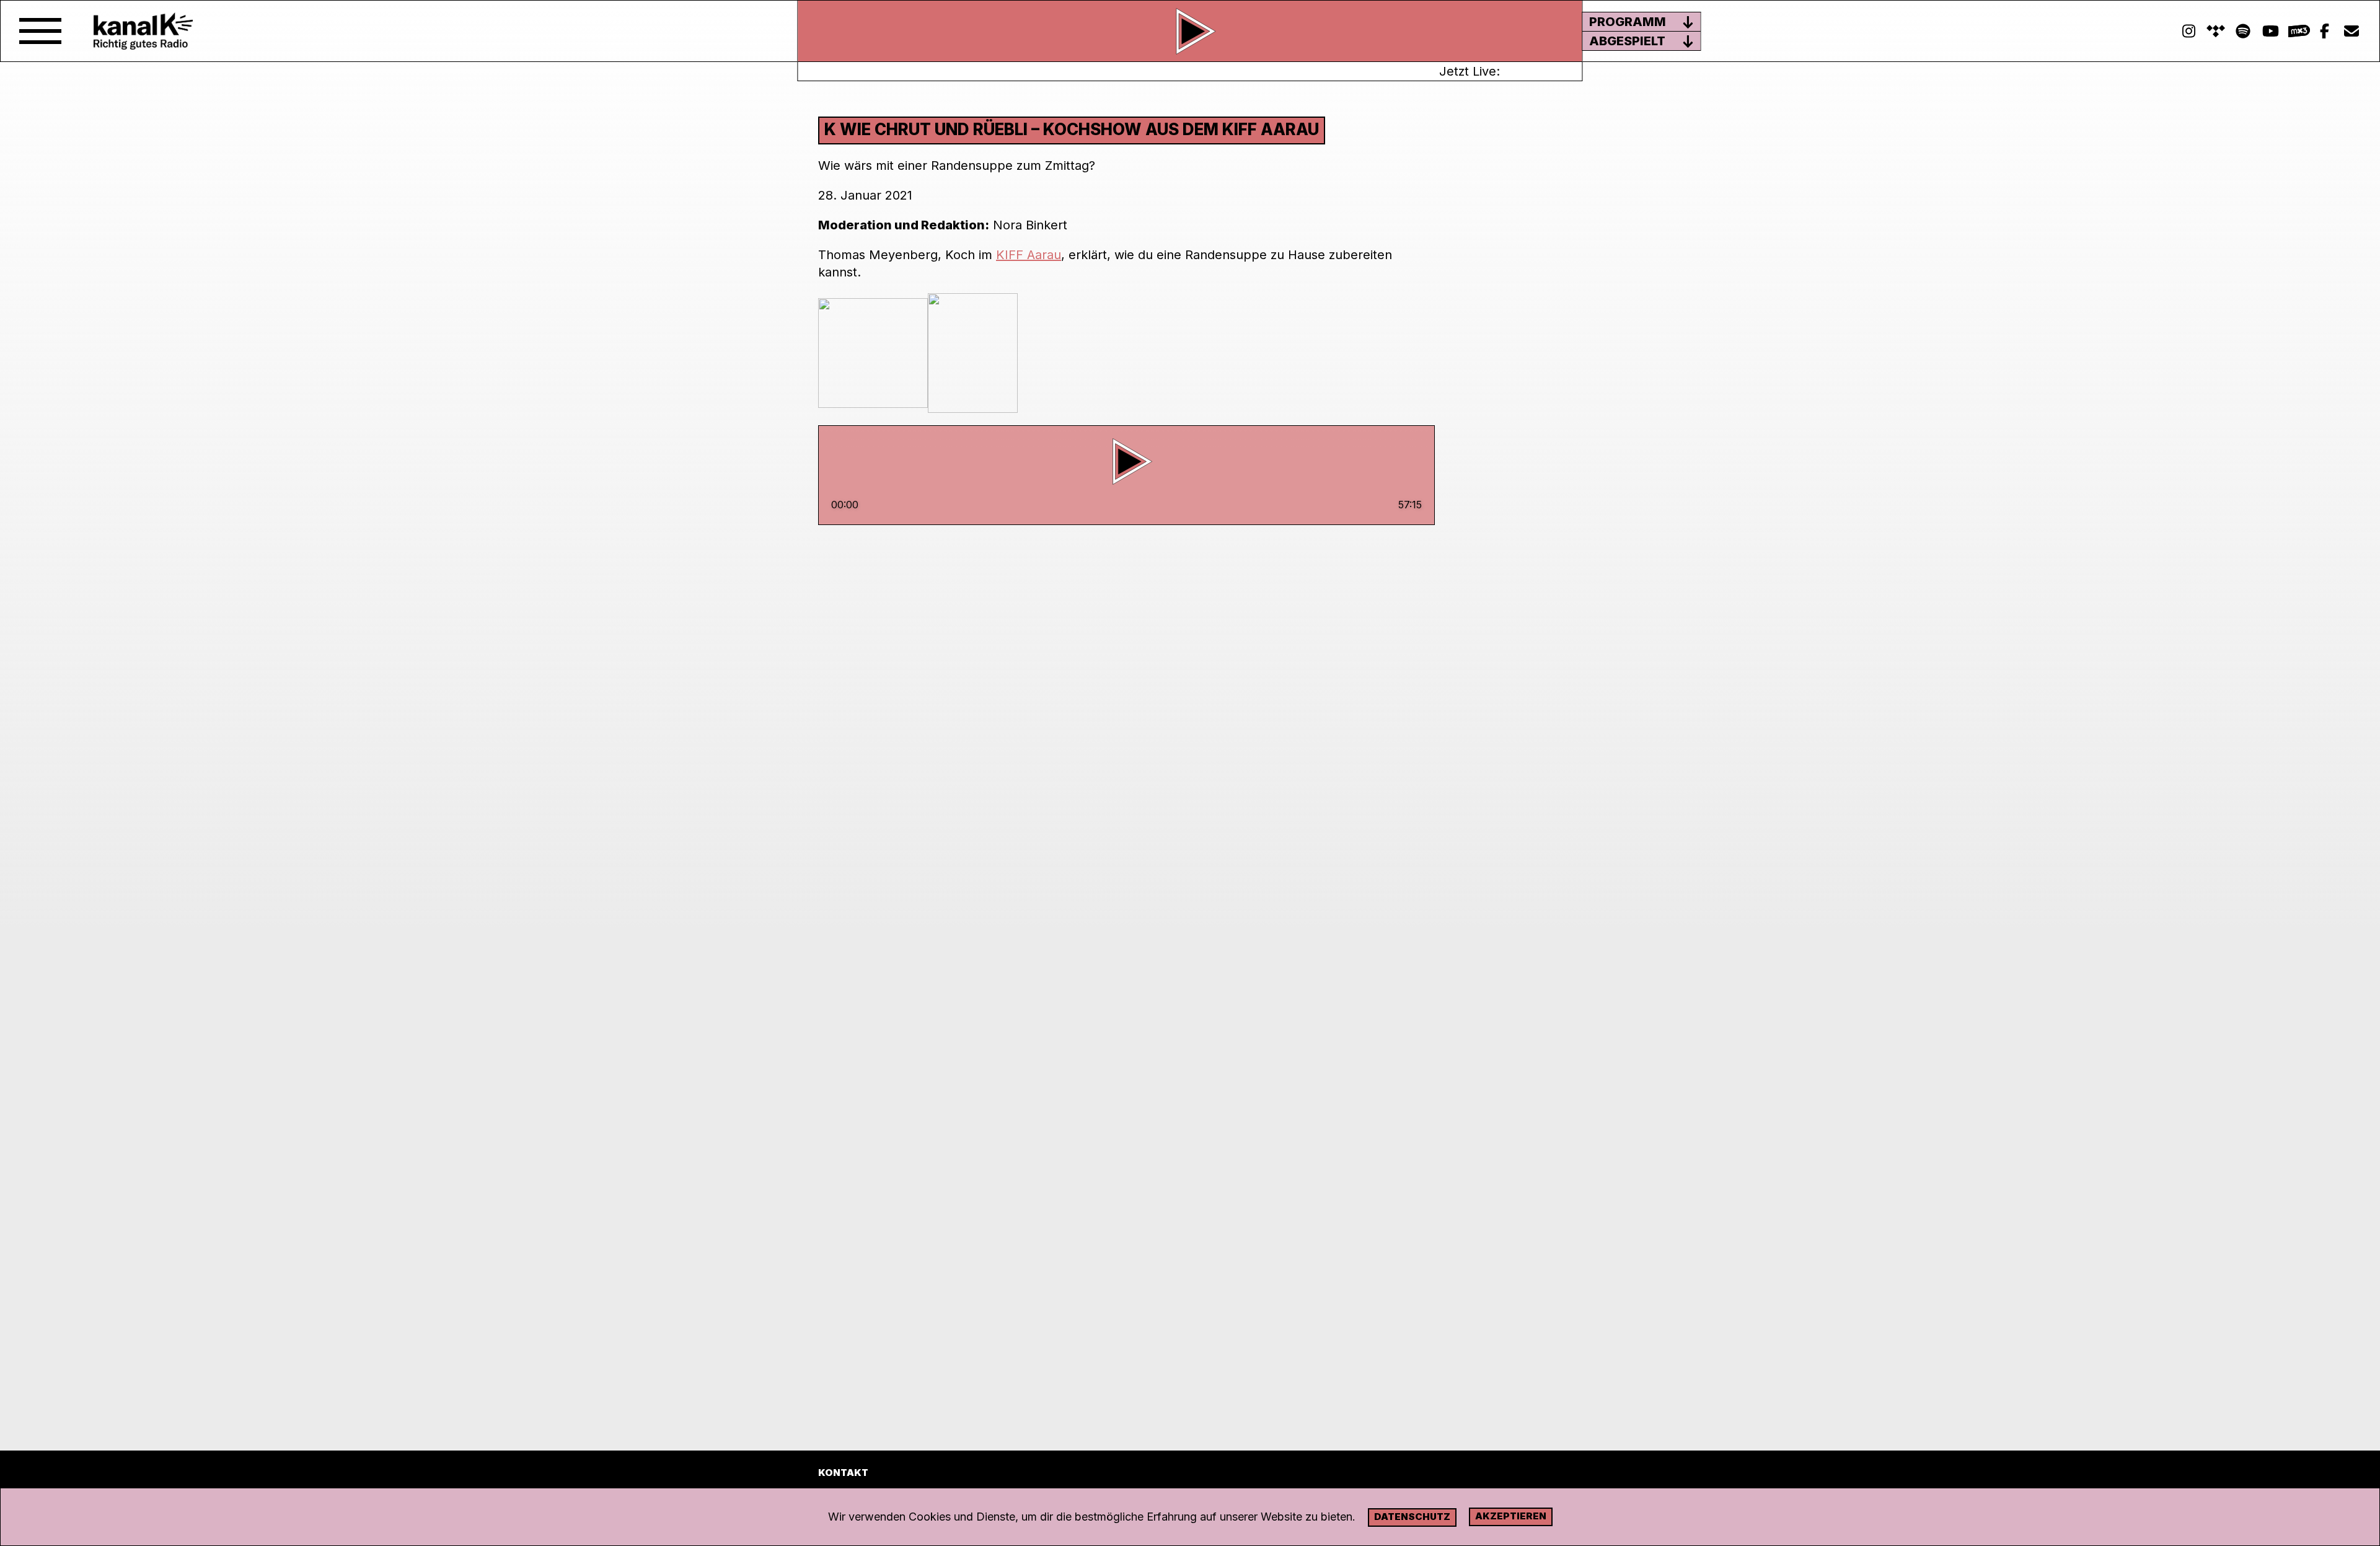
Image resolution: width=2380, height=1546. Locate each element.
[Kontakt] (2351, 31)
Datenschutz (1412, 1517)
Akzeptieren (1511, 1516)
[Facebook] (2324, 31)
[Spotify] (2216, 31)
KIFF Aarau (1029, 255)
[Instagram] (2188, 31)
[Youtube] (2270, 31)
